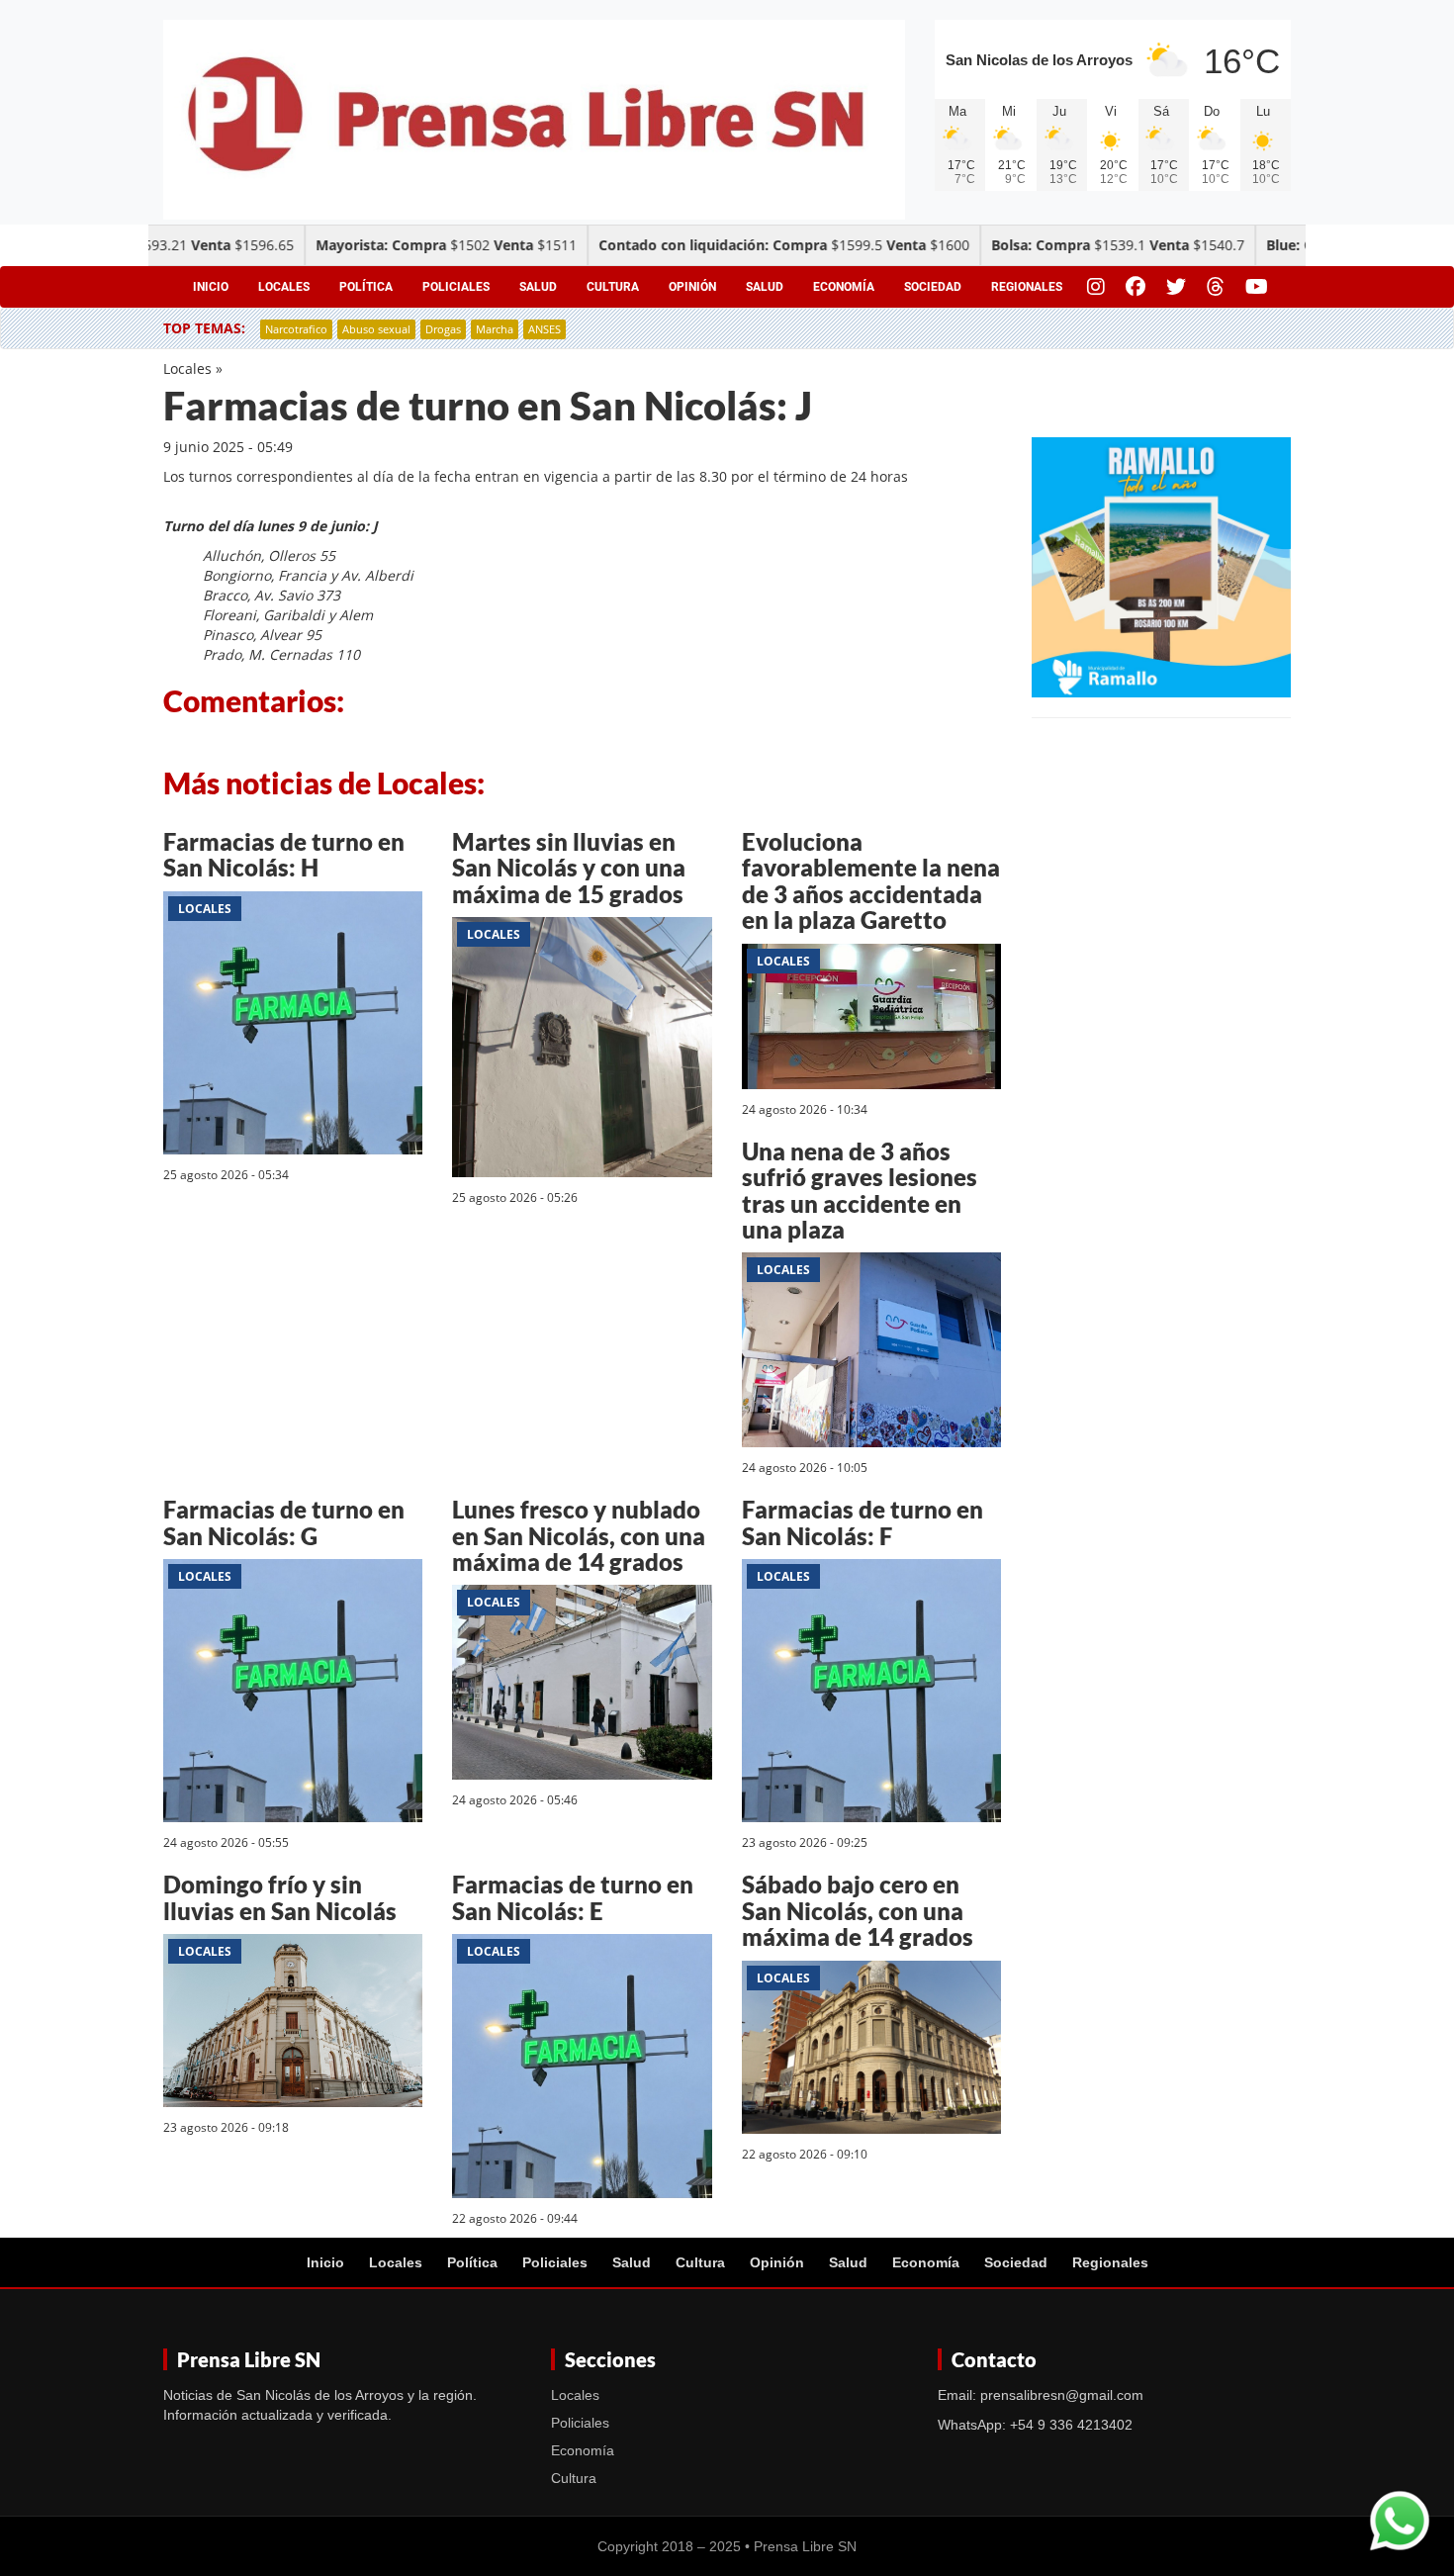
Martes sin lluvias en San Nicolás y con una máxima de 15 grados (569, 868)
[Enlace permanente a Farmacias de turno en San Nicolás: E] (582, 2069)
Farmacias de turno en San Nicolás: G (284, 1522)
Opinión (692, 287)
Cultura (613, 287)
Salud (538, 287)
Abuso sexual (376, 329)
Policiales (456, 287)
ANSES (545, 329)
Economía (844, 287)
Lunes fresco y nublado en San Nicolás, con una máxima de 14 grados (579, 1535)
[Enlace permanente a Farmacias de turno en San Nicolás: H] (293, 1026)
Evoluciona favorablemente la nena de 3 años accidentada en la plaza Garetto (871, 880)
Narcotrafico (296, 329)
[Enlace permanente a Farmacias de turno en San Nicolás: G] (293, 1694)
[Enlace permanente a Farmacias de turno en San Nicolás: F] (871, 1694)
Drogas (443, 329)
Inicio (211, 287)
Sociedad (933, 287)
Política (366, 287)
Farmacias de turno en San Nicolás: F (863, 1522)
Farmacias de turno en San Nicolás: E (573, 1897)
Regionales (1027, 287)
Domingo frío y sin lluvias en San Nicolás (280, 1897)
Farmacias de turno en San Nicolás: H (284, 854)
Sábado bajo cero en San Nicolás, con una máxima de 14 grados (858, 1910)
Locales (284, 287)
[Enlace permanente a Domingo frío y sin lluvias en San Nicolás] (293, 2024)
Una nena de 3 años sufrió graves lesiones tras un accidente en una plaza (860, 1190)
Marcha (495, 329)
